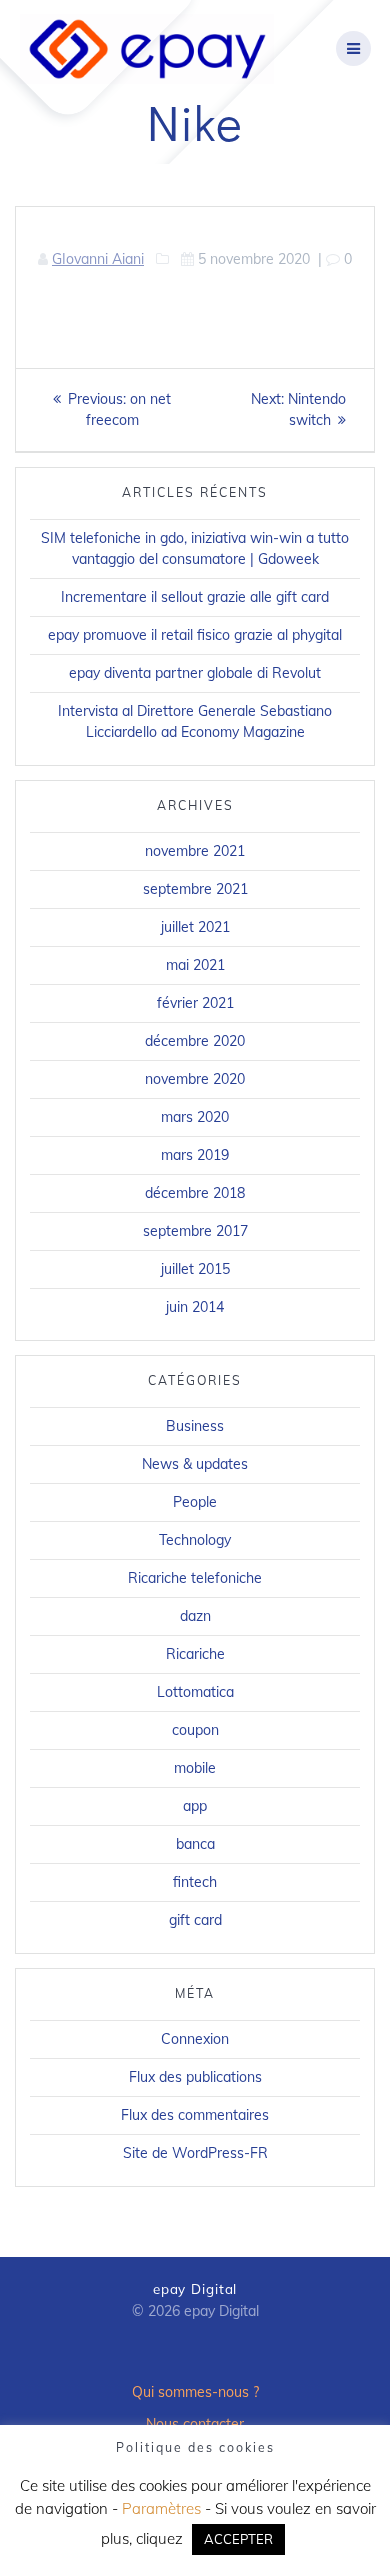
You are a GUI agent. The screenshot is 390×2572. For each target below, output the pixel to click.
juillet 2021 (195, 927)
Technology (195, 1540)
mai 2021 (195, 965)
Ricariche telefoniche (195, 1578)
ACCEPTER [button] (238, 2539)
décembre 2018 (195, 1193)
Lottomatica (195, 1692)
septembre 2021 (195, 889)
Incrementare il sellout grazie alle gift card (195, 597)
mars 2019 (195, 1155)
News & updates (195, 1464)
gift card (195, 1920)
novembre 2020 (195, 1079)
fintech (195, 1882)
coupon (195, 1730)
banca (195, 1844)
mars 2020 (195, 1117)
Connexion (195, 2039)
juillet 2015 (195, 1269)
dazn (195, 1616)
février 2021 (195, 1003)
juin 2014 (195, 1307)
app (195, 1806)
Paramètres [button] (161, 2508)
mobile (195, 1768)
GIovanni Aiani (98, 259)
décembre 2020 (195, 1041)
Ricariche (195, 1654)
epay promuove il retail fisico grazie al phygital (195, 635)
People (195, 1502)
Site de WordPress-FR (195, 2153)
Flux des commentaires (195, 2115)
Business (195, 1426)
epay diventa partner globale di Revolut (195, 673)
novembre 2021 (195, 851)
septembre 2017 (195, 1231)
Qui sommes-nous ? (195, 2392)
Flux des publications (195, 2077)
